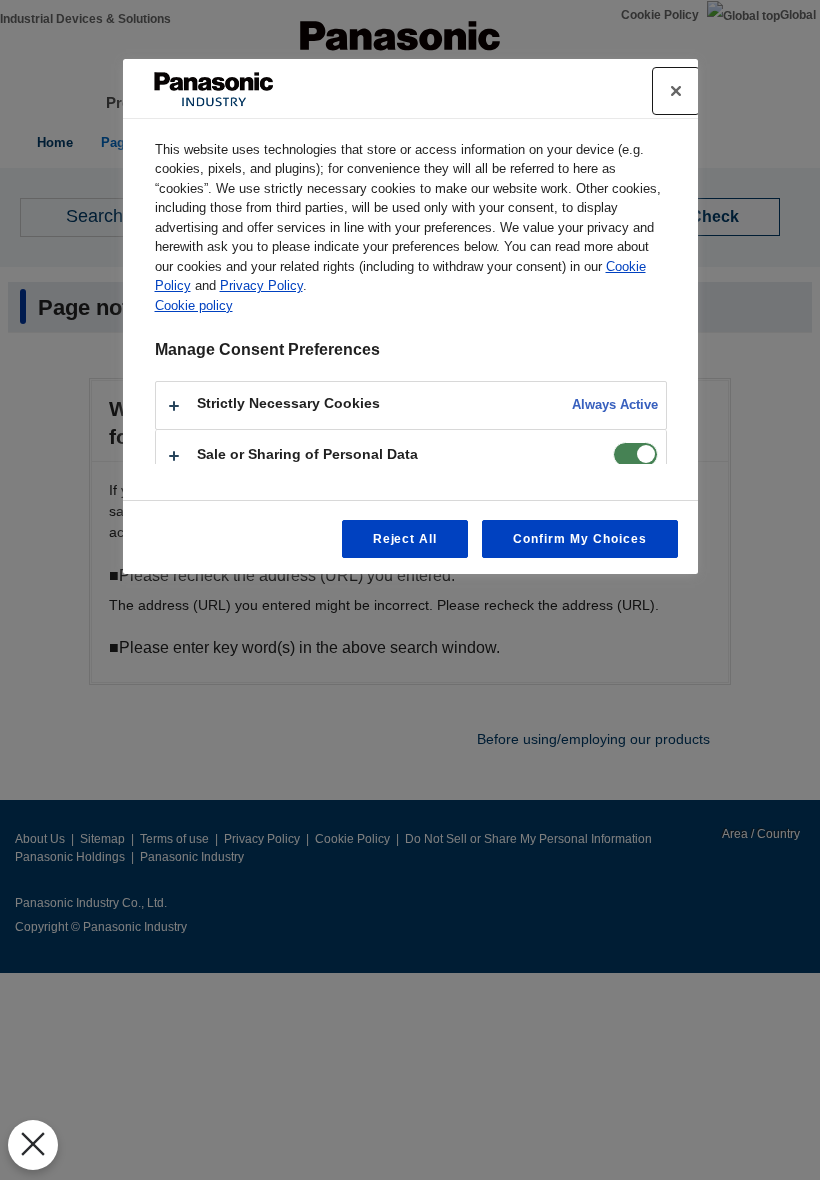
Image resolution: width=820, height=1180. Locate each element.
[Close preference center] (676, 91)
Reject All (405, 539)
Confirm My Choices (579, 539)
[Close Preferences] (33, 1145)
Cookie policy (194, 305)
